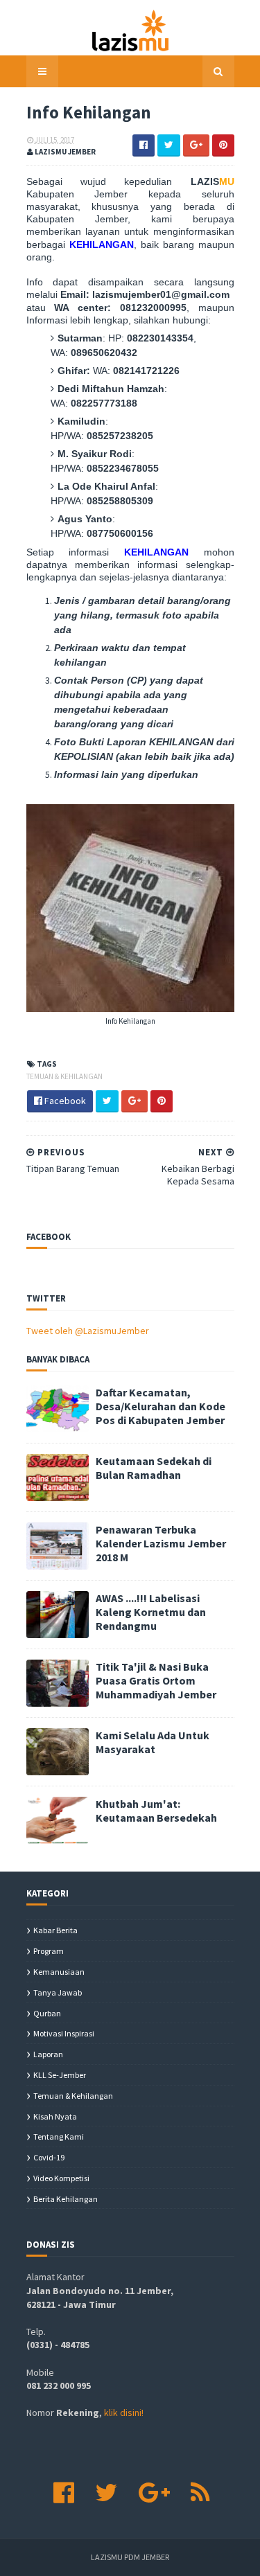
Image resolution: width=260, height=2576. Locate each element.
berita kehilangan (66, 2199)
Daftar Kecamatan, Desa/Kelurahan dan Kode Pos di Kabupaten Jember (161, 1406)
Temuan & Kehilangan (64, 1076)
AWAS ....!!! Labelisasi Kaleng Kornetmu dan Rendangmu (151, 1612)
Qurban (47, 2013)
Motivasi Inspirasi (64, 2033)
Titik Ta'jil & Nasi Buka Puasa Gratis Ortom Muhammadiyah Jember (156, 1680)
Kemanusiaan (59, 1972)
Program (49, 1951)
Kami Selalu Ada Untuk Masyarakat (153, 1742)
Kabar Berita (55, 1930)
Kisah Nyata (55, 2116)
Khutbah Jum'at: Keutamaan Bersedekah (156, 1811)
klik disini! (124, 2413)
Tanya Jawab (58, 1992)
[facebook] (64, 2493)
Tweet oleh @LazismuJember (88, 1331)
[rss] (200, 2493)
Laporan (48, 2054)
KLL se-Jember (60, 2075)
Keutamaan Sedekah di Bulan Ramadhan (154, 1468)
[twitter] (106, 2493)
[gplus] (154, 2493)
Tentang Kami (59, 2137)
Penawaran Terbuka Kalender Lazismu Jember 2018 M (161, 1543)
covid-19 (49, 2157)
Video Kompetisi (61, 2178)
